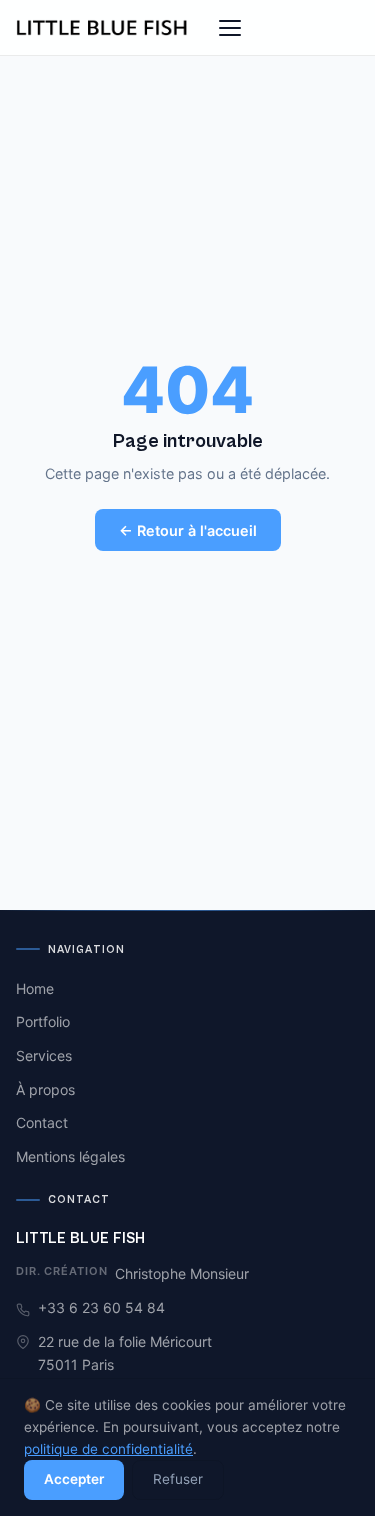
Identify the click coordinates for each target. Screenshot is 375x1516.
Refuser (178, 1479)
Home (35, 988)
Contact (42, 1122)
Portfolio (43, 1021)
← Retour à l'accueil (188, 530)
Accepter (74, 1479)
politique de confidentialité (108, 1449)
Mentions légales (70, 1156)
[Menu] (230, 28)
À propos (45, 1089)
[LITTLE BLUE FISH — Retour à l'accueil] (103, 28)
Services (44, 1055)
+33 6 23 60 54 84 (101, 1307)
